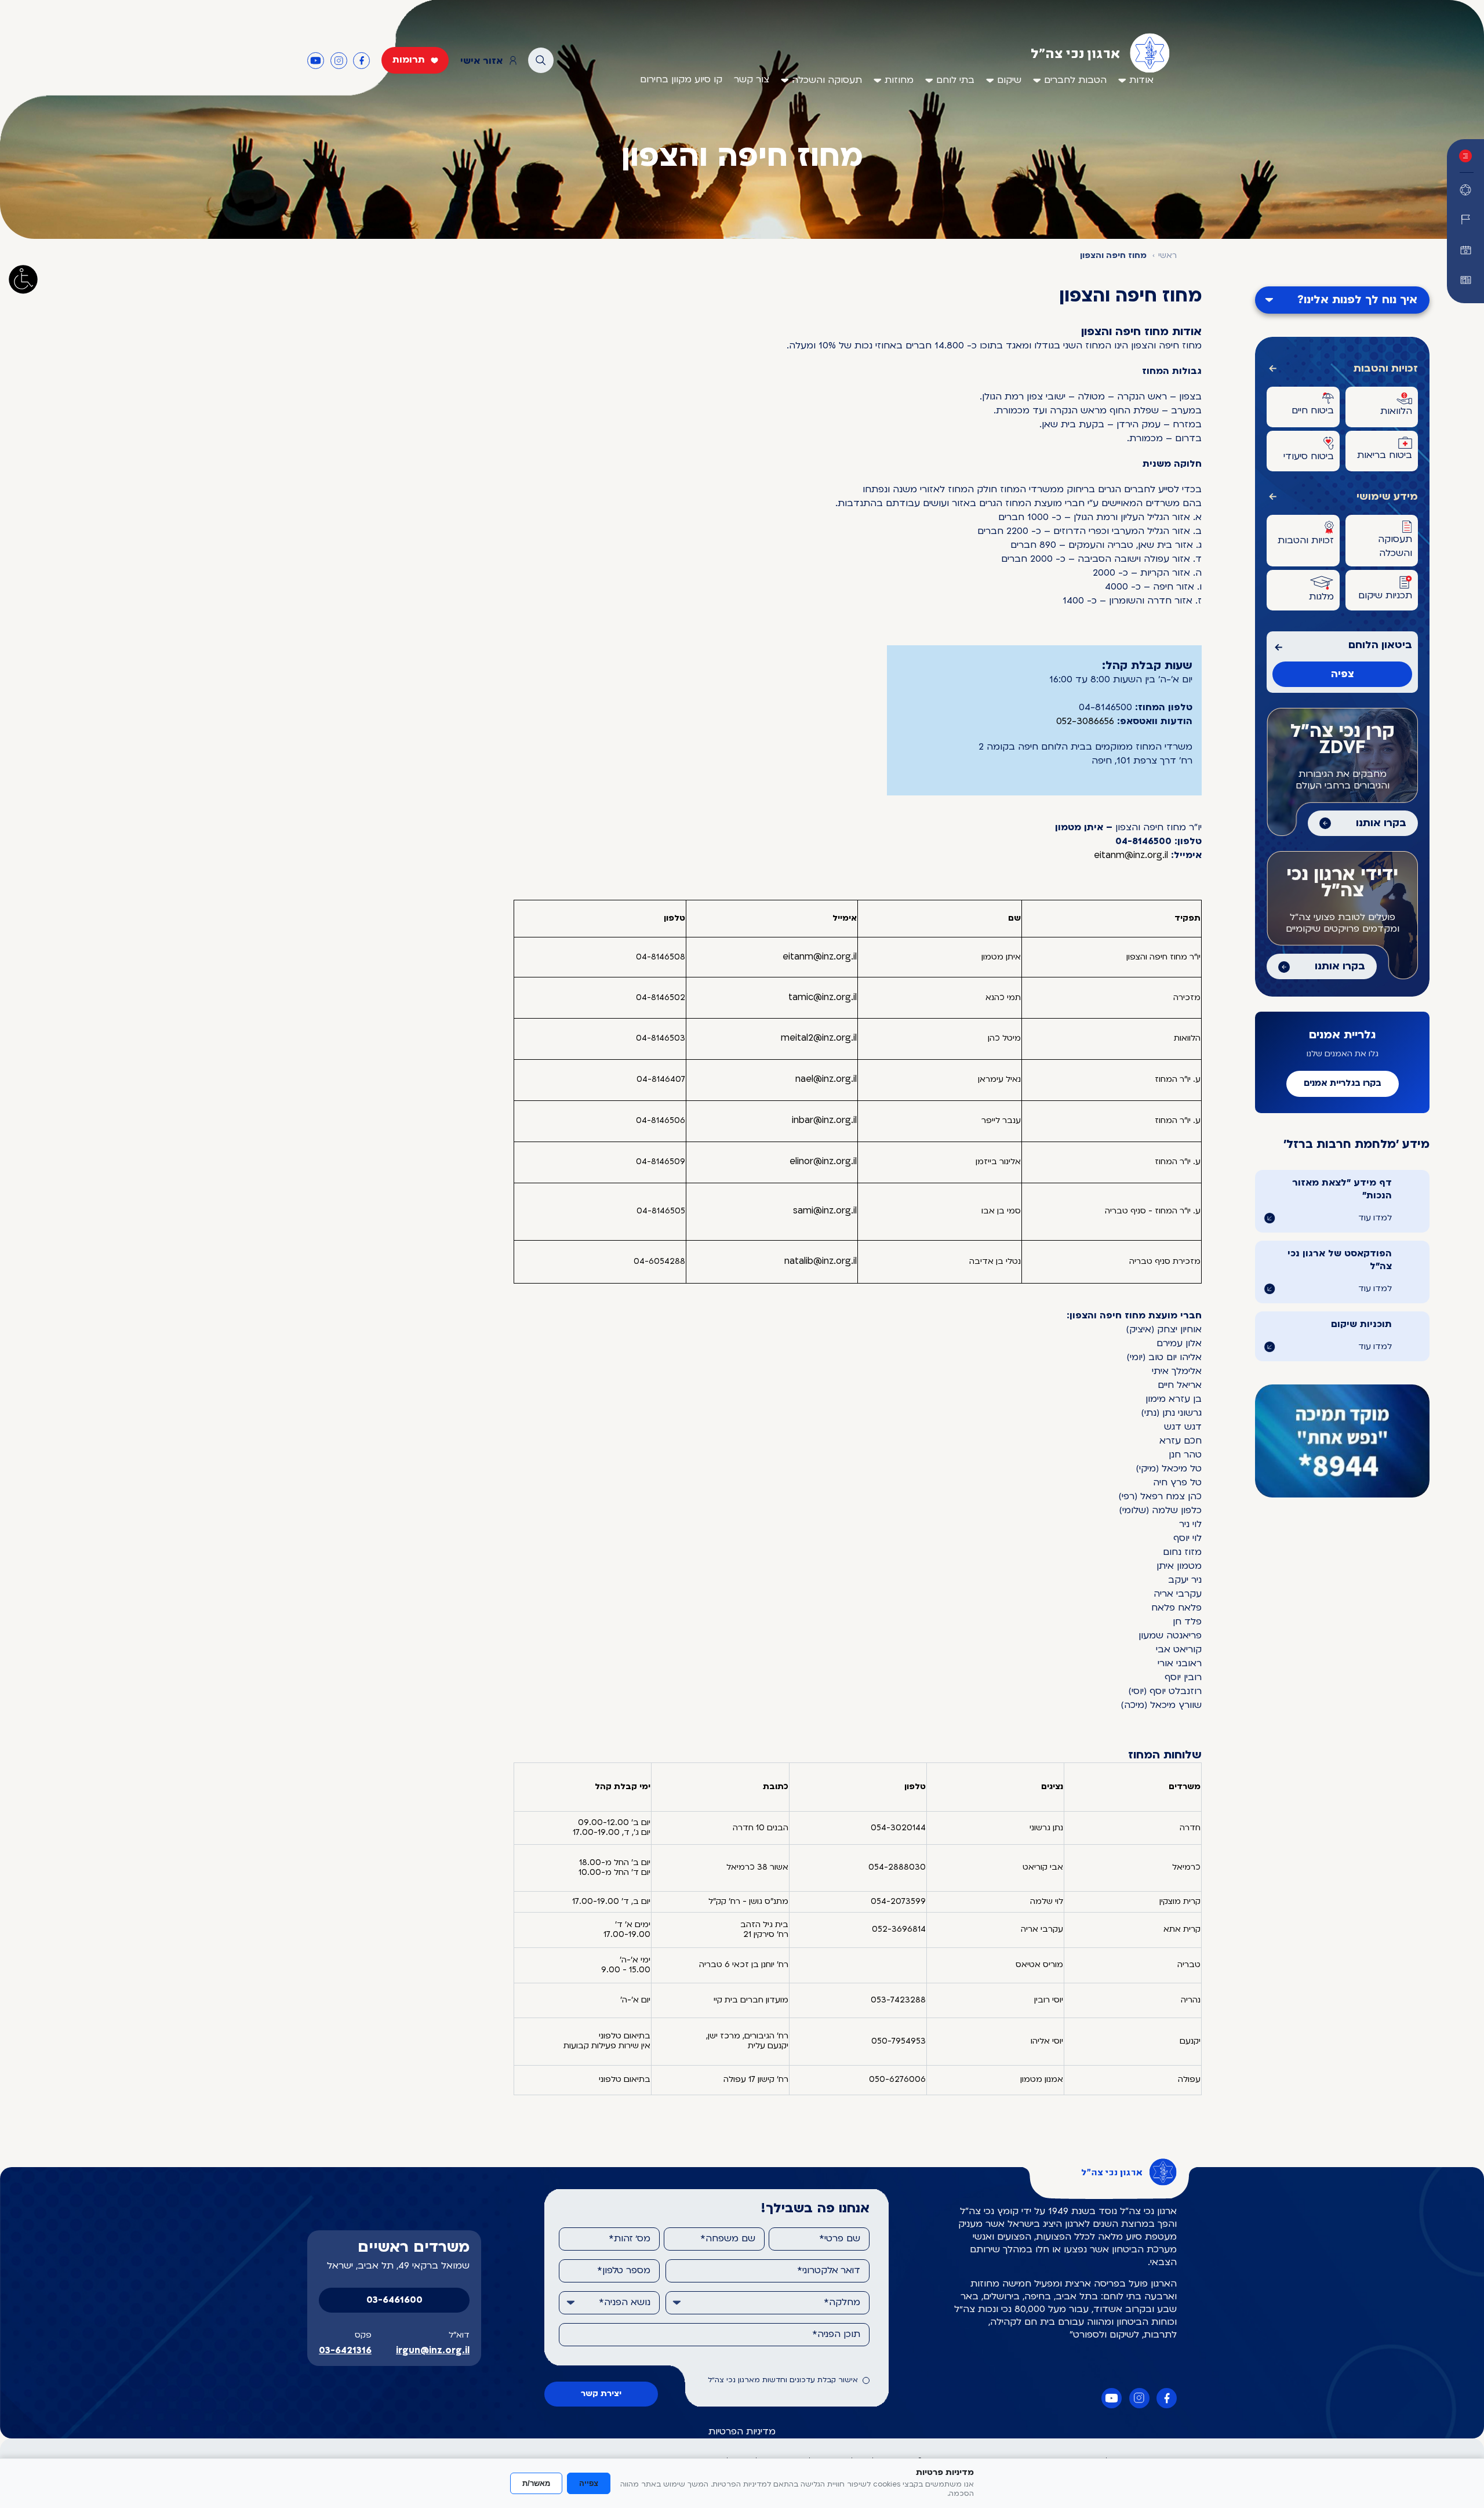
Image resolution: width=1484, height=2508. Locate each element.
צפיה (1343, 675)
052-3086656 (1085, 722)
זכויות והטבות (1386, 369)
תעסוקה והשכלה (827, 81)
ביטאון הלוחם (1380, 646)
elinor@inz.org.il (823, 1162)
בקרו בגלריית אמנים (1343, 1084)
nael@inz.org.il (826, 1079)
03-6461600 (394, 2300)
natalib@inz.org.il (821, 1262)
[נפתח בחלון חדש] (1465, 280)
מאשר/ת (536, 2483)
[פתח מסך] (23, 279)
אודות (1141, 81)
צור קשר (752, 80)
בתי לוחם (955, 81)
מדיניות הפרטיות (742, 2432)
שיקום (1009, 81)
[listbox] (768, 2303)
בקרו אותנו (1381, 824)
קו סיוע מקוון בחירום (681, 80)
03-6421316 (345, 2351)
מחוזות (899, 81)
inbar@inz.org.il (824, 1121)
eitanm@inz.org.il (1131, 856)
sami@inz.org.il (825, 1211)
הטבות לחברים (1075, 81)
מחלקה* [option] (842, 2303)
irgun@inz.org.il (433, 2351)
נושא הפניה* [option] (625, 2303)
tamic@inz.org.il (823, 998)
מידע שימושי (1387, 497)
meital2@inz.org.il (819, 1038)
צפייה (589, 2483)
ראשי (1167, 256)
